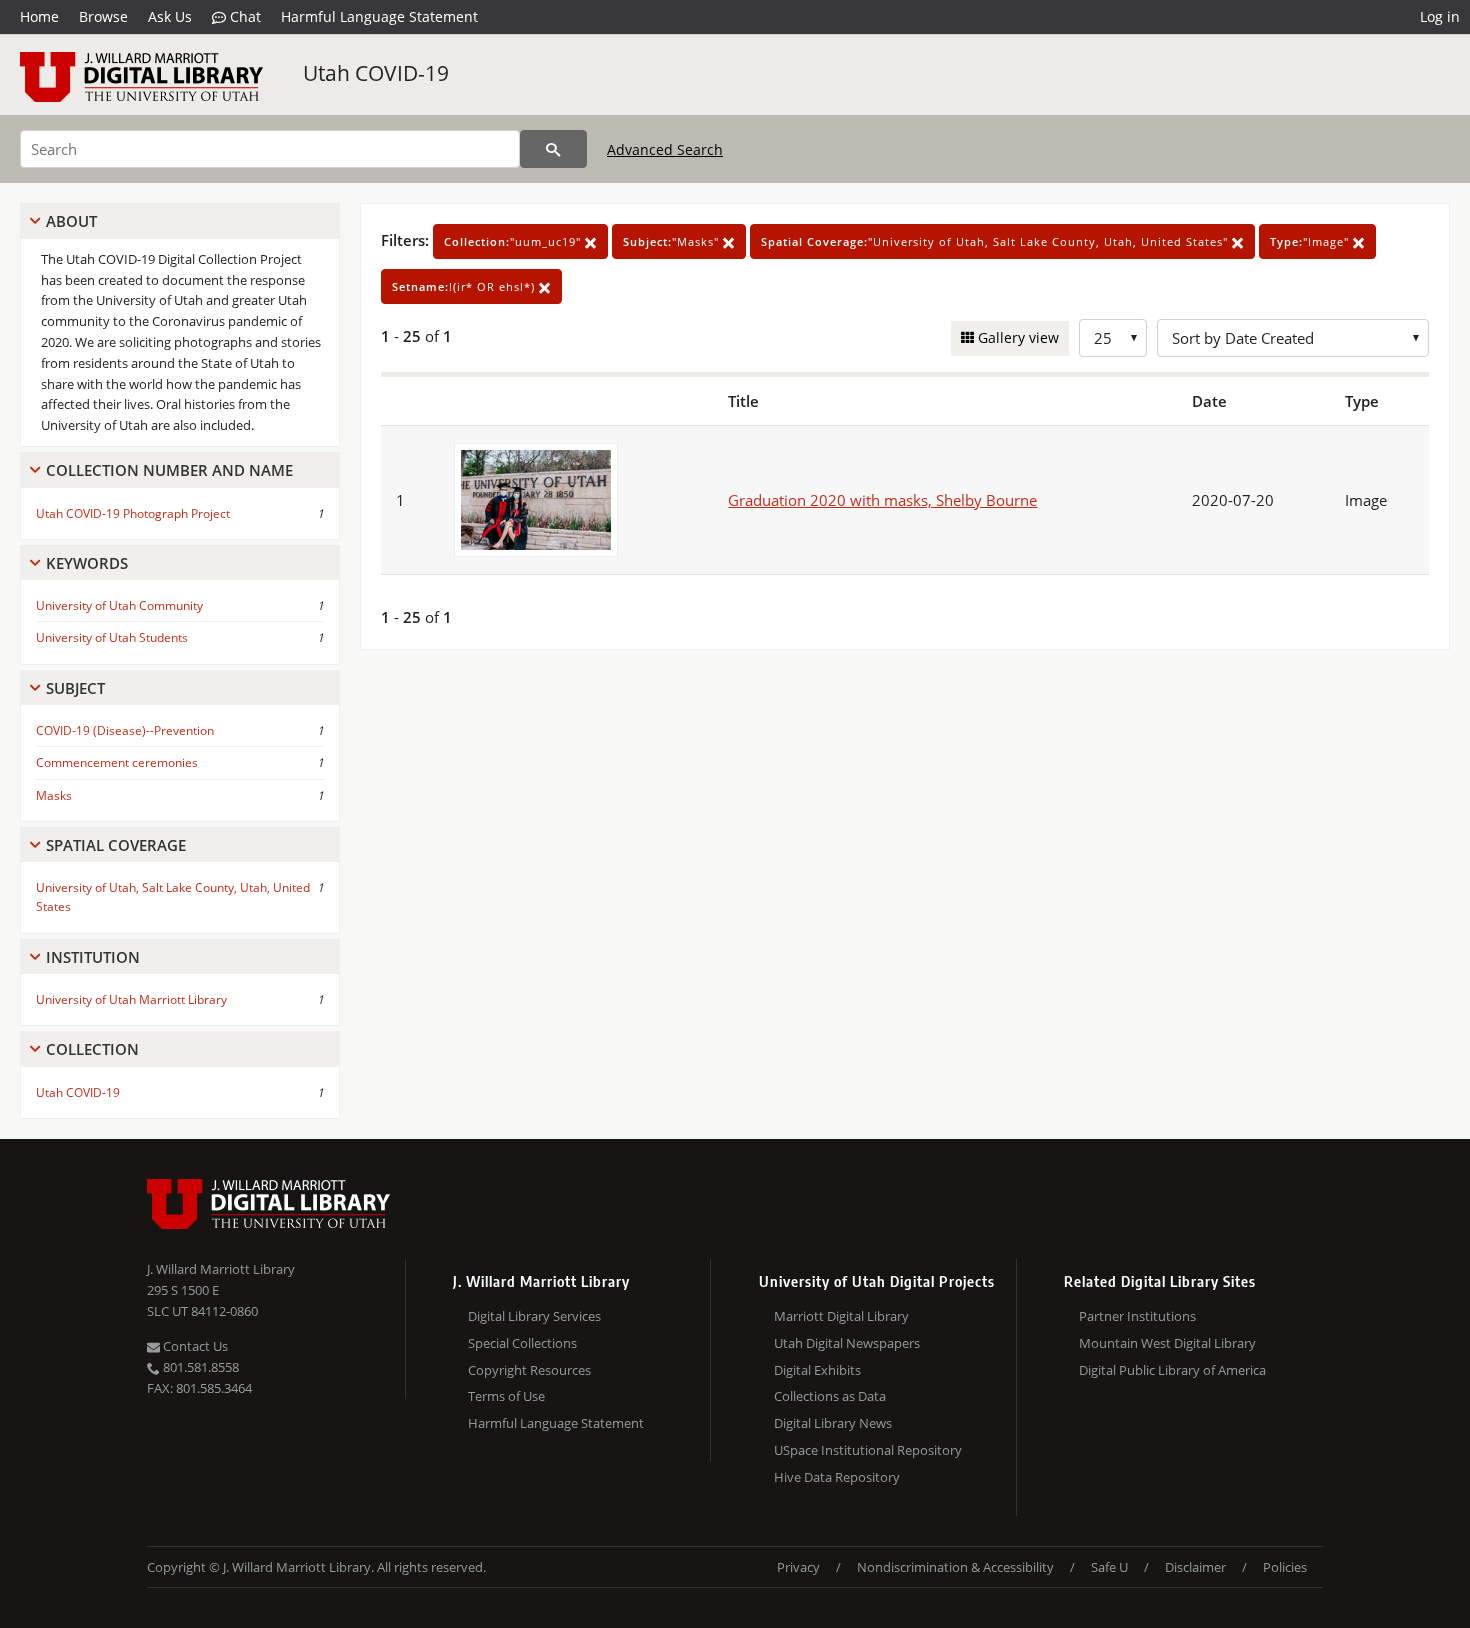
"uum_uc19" (514, 241)
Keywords (87, 563)
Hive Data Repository (837, 1477)
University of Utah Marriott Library (131, 999)
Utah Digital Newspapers (847, 1343)
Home (39, 16)
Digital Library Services (534, 1316)
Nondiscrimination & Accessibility (955, 1567)
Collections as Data (830, 1396)
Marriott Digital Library (841, 1316)
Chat (243, 16)
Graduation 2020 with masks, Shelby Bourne (882, 500)
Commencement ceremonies (117, 762)
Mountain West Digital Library (1167, 1343)
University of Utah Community (119, 605)
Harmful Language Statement (379, 16)
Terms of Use (506, 1396)
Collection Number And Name (169, 470)
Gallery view (1016, 337)
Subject (75, 688)
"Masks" (673, 241)
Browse (103, 16)
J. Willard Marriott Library (221, 1269)
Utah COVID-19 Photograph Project (133, 513)
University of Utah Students (112, 637)
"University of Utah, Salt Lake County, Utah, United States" (996, 241)
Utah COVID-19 (376, 73)
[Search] (553, 149)
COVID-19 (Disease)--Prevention (125, 730)
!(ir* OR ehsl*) (465, 286)
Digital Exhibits (817, 1370)
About (71, 221)
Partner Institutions (1137, 1316)
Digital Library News (833, 1423)
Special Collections (522, 1343)
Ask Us (170, 16)
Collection (92, 1049)
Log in (1440, 16)
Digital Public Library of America (1172, 1370)
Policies (1285, 1567)
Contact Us (194, 1346)
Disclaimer (1195, 1567)
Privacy (798, 1567)
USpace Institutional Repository (868, 1450)
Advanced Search (665, 149)
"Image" (1311, 241)
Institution (93, 957)
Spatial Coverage (116, 845)
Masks (54, 795)
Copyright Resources (529, 1370)
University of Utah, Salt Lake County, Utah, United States (173, 897)
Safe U (1109, 1567)
